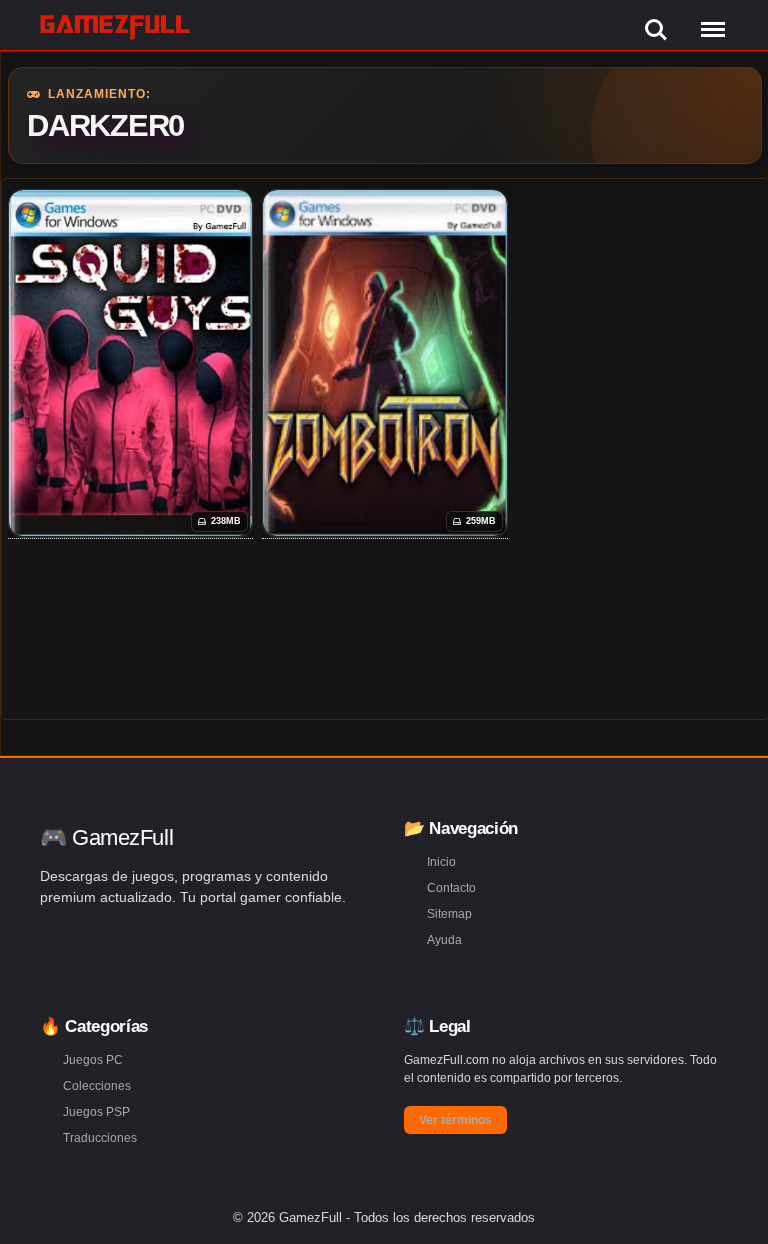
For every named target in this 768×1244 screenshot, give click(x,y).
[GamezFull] (115, 26)
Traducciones (100, 1138)
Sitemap (449, 914)
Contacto (451, 888)
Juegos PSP (96, 1112)
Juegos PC (93, 1060)
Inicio (441, 862)
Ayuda (444, 940)
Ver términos (455, 1120)
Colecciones (97, 1086)
